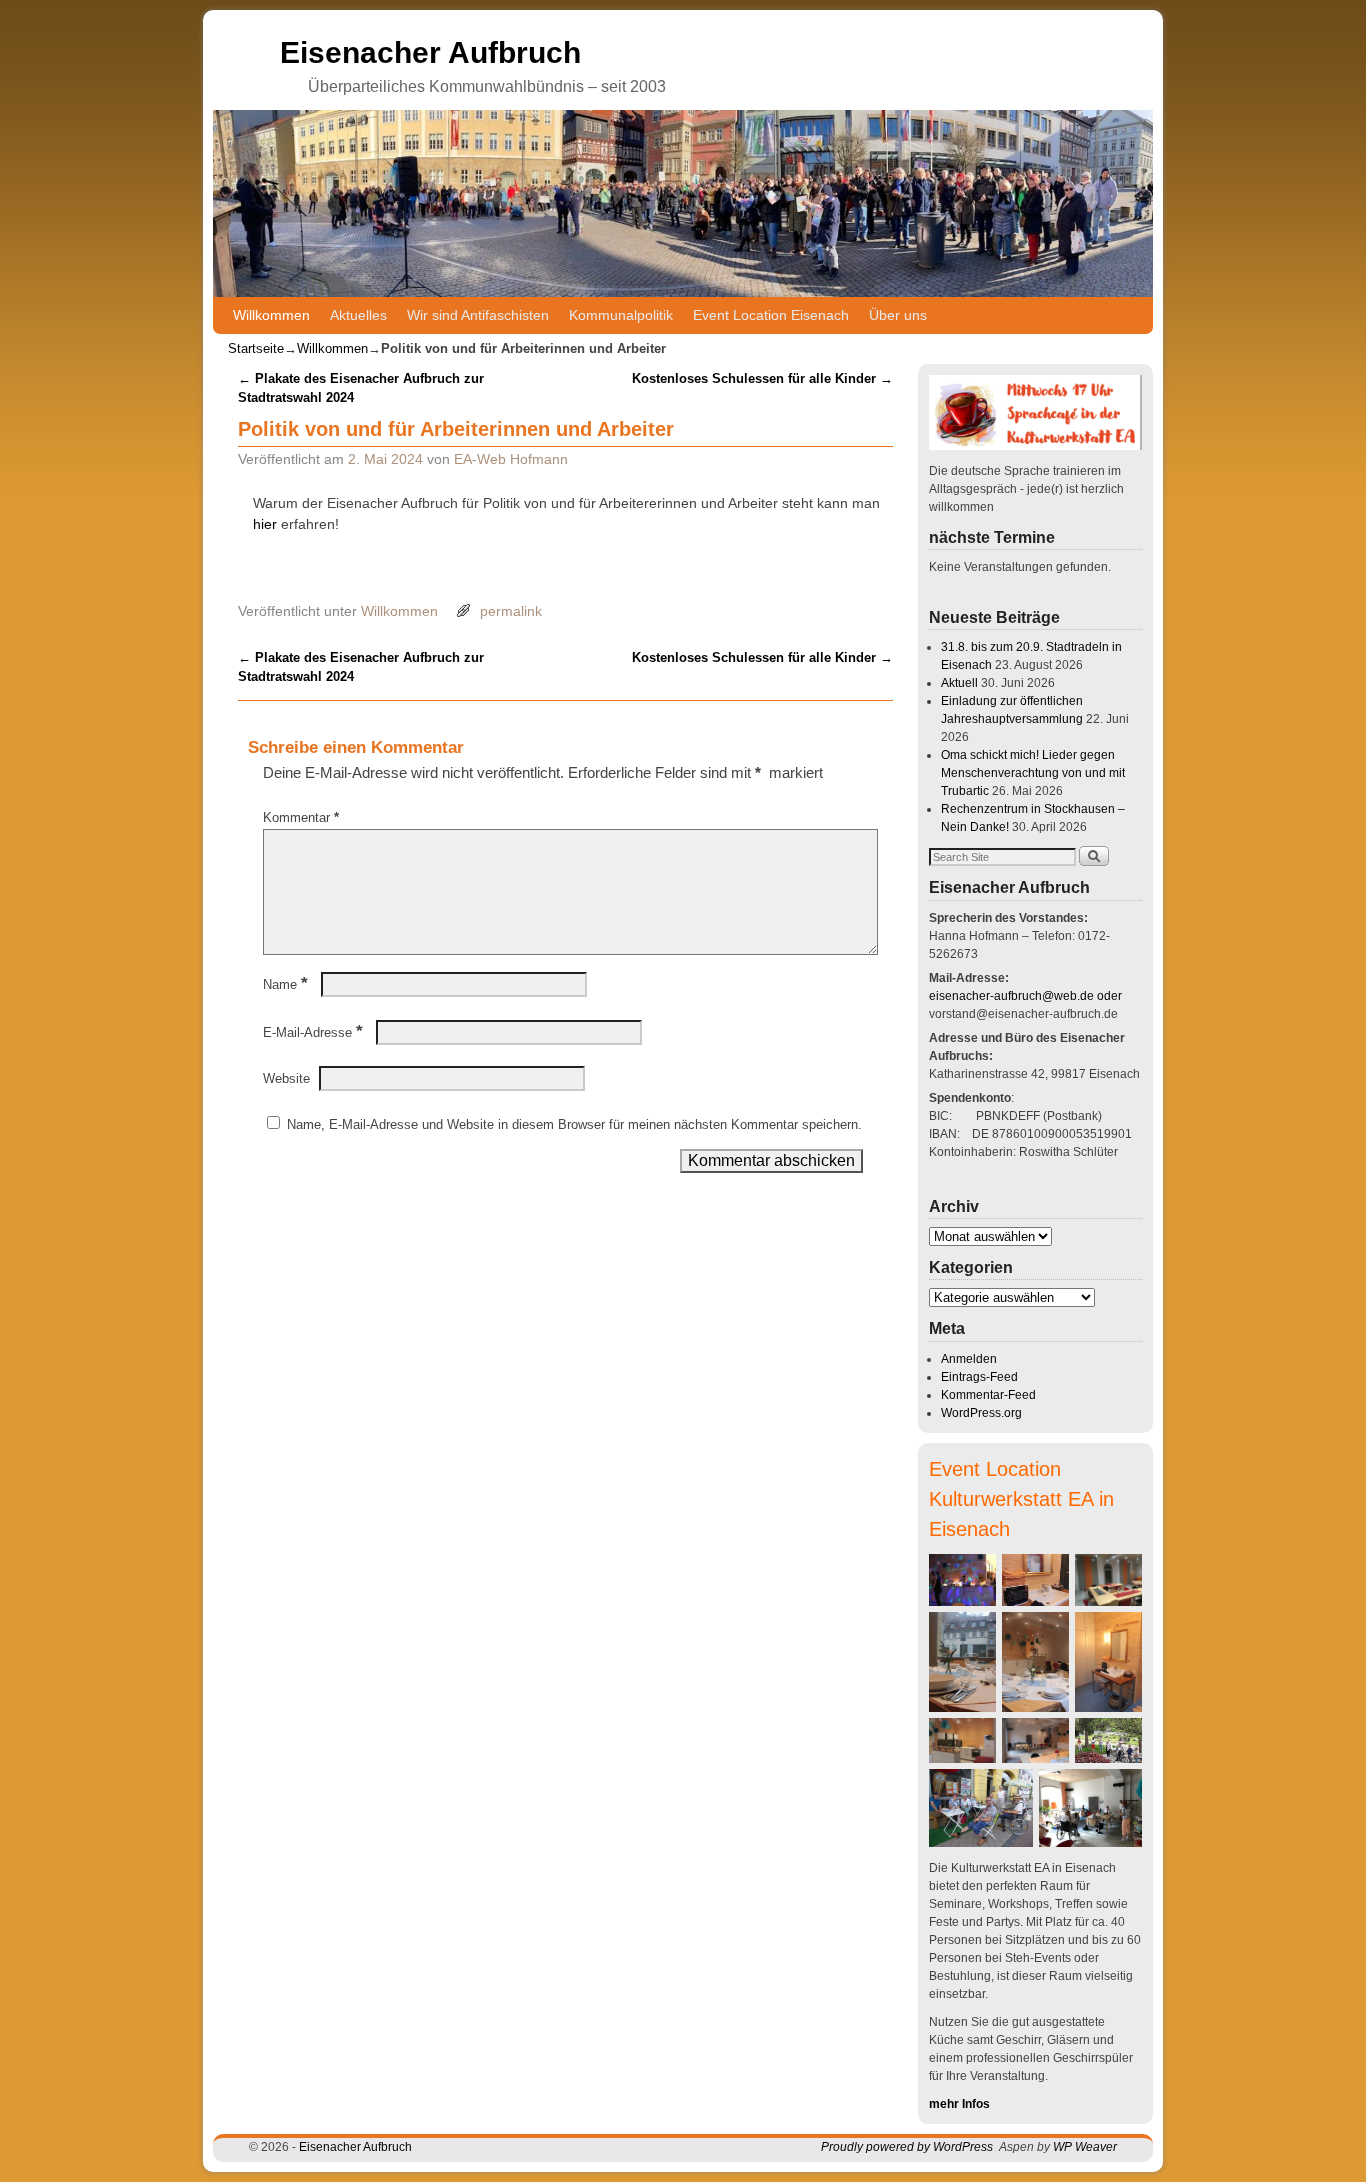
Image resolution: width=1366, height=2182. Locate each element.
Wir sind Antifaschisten (478, 315)
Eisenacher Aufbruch (430, 52)
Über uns (898, 315)
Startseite (256, 348)
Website (286, 1078)
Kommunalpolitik (621, 315)
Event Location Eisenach (771, 315)
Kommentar (301, 817)
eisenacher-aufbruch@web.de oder (1025, 996)
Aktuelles (358, 315)
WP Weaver (1085, 2147)
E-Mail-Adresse (313, 1032)
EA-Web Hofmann (511, 459)
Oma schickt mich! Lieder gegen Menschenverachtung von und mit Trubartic (1033, 773)
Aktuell (959, 683)
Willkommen (271, 315)
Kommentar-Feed (988, 1395)
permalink (511, 611)
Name (285, 984)
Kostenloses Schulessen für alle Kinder (762, 378)
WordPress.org (981, 1413)
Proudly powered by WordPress (907, 2147)
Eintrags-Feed (979, 1377)
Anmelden (969, 1359)
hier (267, 524)
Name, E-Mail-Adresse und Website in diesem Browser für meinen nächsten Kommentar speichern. (574, 1124)
